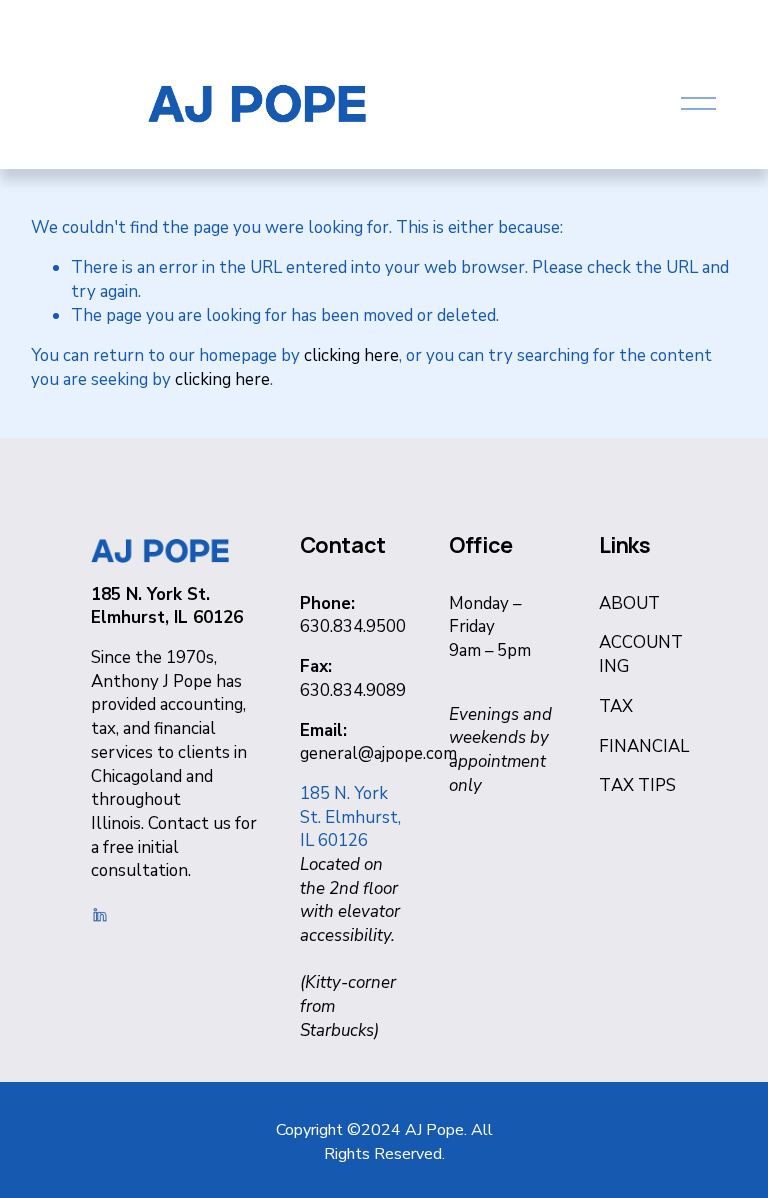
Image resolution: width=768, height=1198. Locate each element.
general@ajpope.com (378, 753)
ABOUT (629, 603)
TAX (616, 706)
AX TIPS (643, 785)
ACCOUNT (641, 642)
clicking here (351, 355)
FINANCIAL (644, 746)
